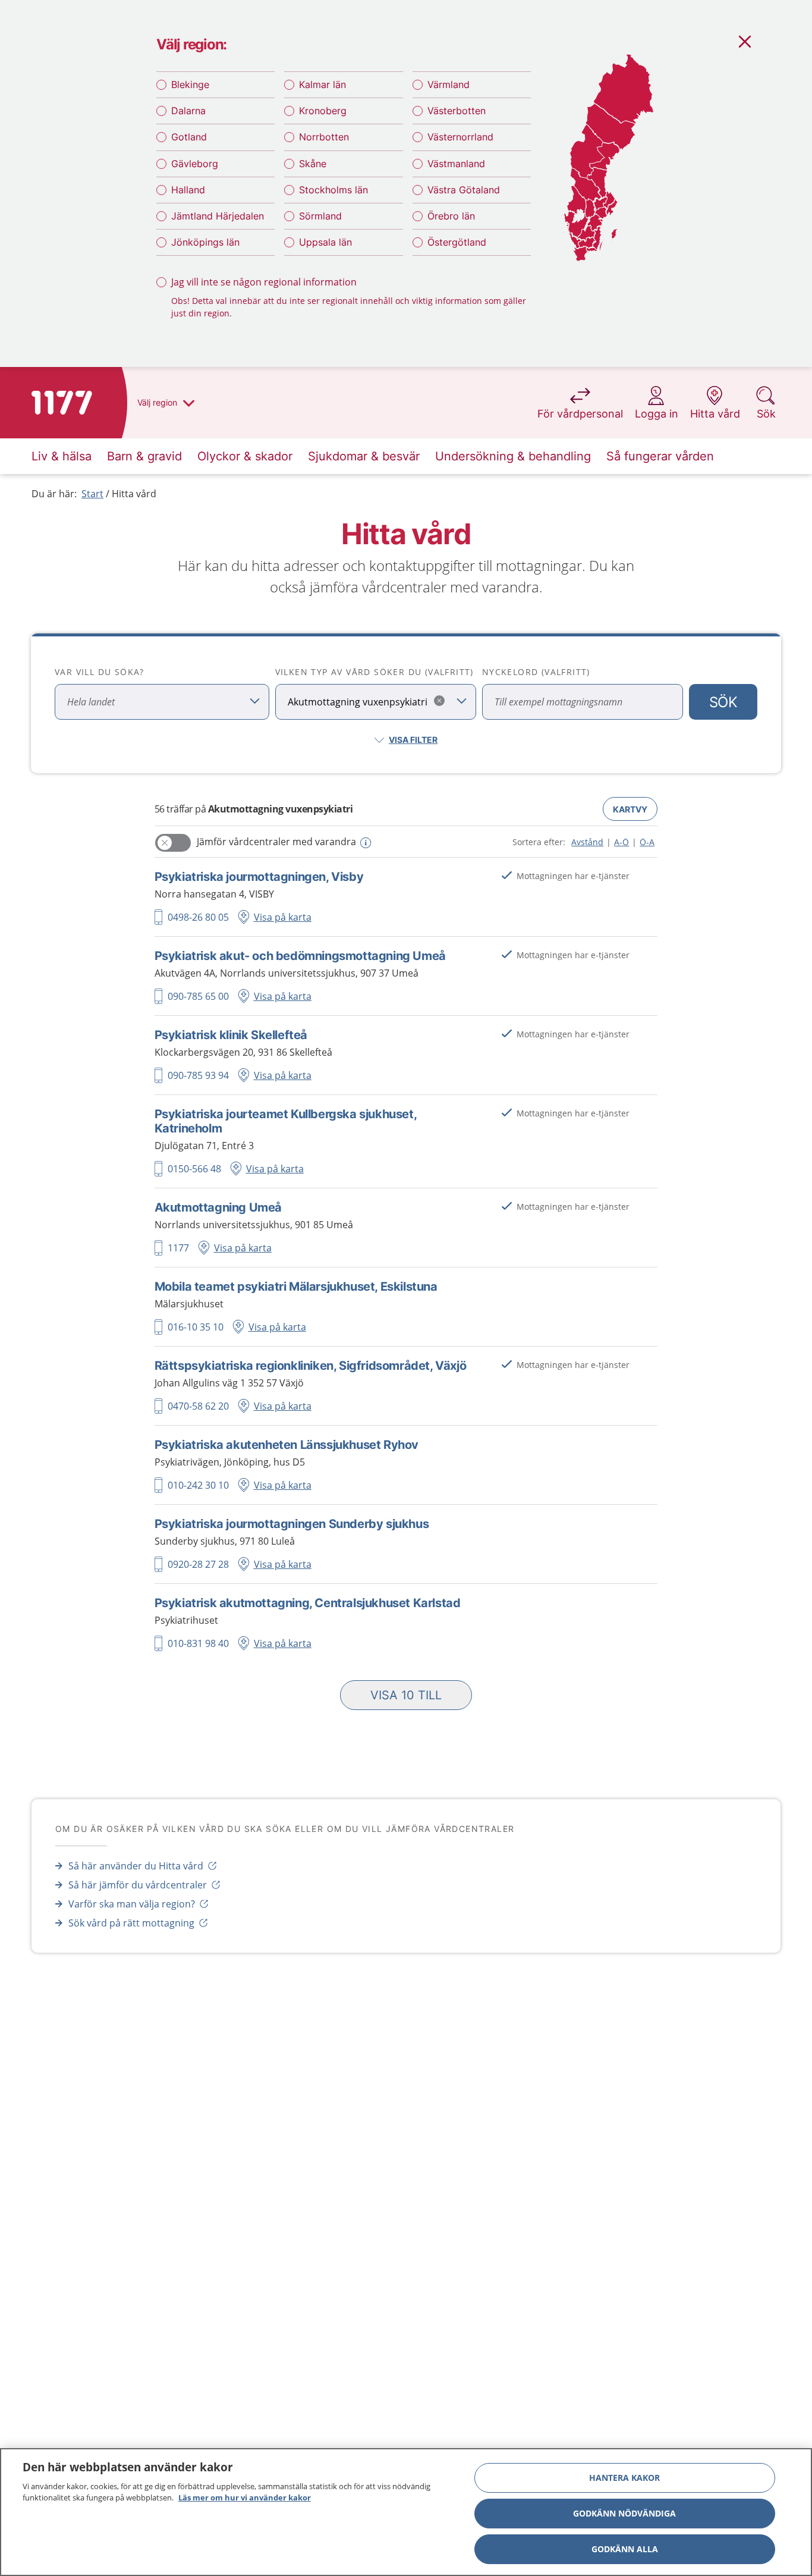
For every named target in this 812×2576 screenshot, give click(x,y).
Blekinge (190, 84)
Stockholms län (333, 190)
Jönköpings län (205, 242)
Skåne (313, 164)
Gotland (189, 137)
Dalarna (188, 111)
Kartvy (630, 809)
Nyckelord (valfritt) (536, 672)
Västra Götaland (464, 190)
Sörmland (320, 216)
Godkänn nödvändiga (624, 2513)
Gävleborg (195, 164)
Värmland (449, 84)
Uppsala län (325, 242)
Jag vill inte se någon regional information (264, 282)
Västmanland (456, 164)
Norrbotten (324, 137)
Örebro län (451, 216)
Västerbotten (457, 111)
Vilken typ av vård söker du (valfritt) (374, 672)
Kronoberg (323, 111)
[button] (406, 1695)
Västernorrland (460, 137)
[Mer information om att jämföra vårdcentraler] (365, 843)
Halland (188, 190)
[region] (406, 2512)
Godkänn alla (625, 2549)
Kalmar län (322, 84)
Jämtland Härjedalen (218, 216)
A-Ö (621, 842)
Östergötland (457, 242)
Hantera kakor (624, 2478)
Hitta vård (134, 494)
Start (92, 494)
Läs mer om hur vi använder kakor (245, 2497)
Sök (723, 702)
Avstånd (587, 842)
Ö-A (647, 842)
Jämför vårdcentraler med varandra (276, 842)
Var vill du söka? (100, 672)
